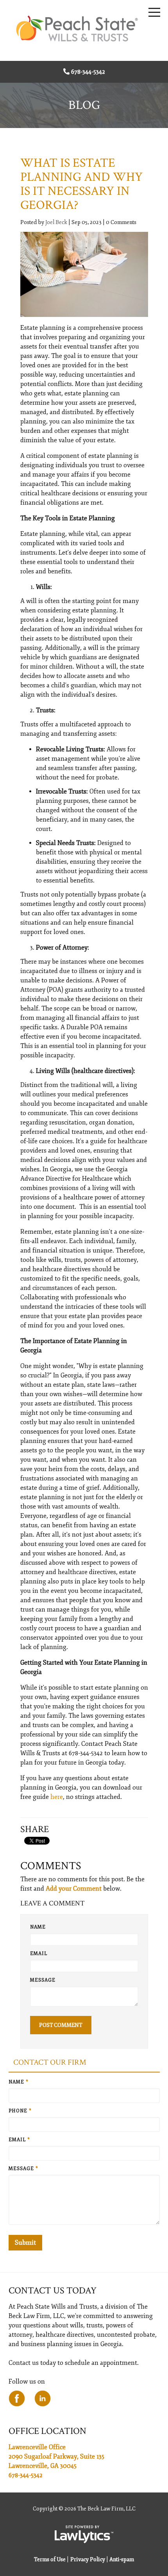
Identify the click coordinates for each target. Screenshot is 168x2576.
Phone (20, 2111)
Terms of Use (50, 2559)
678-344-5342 (88, 72)
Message (43, 1980)
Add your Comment (74, 1889)
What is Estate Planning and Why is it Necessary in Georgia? (81, 184)
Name (38, 1927)
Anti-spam (122, 2559)
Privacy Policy (88, 2559)
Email (39, 1954)
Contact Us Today (53, 2290)
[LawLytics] (84, 2534)
